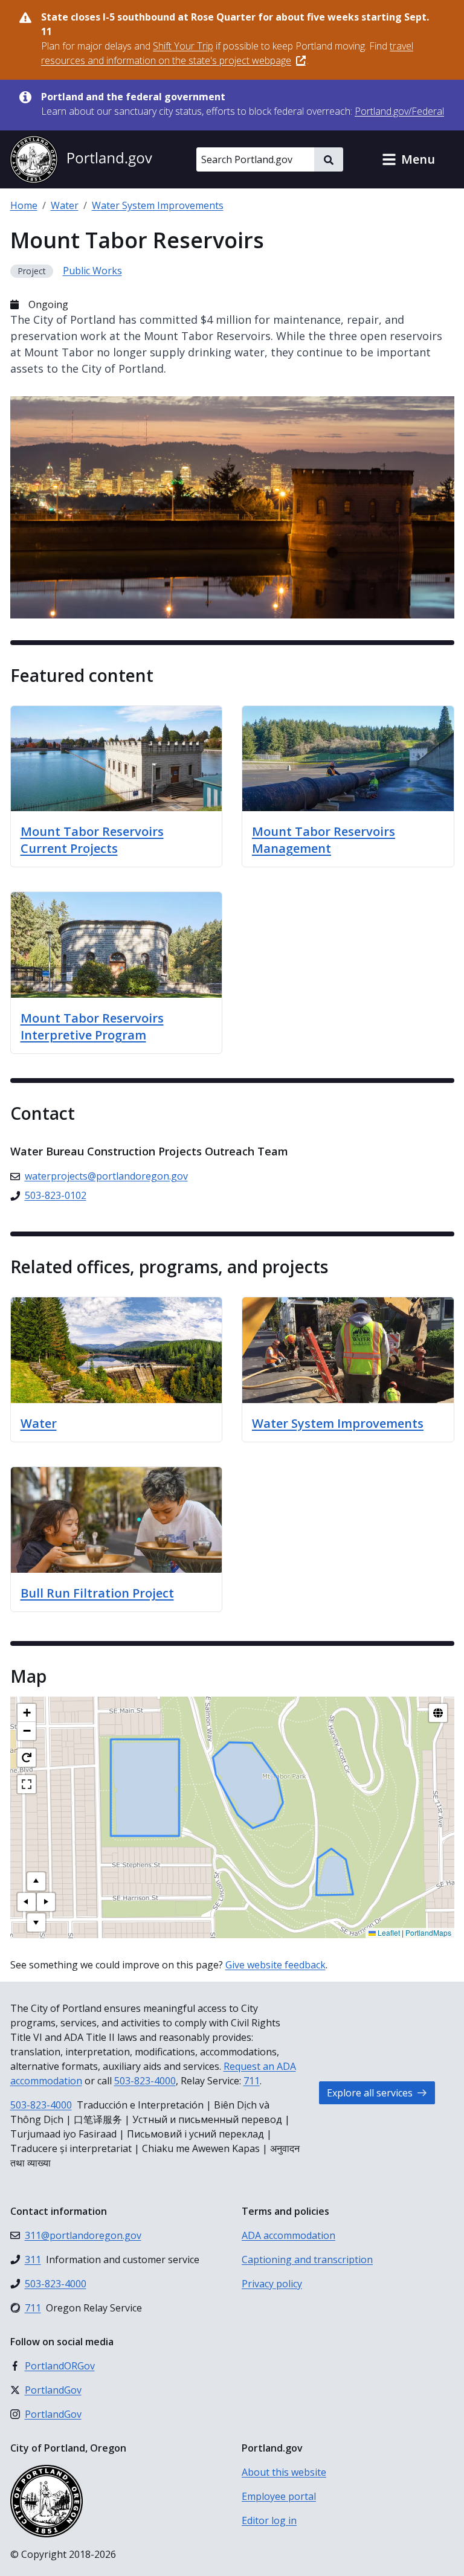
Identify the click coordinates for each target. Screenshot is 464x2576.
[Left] (27, 1902)
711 (252, 2081)
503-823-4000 (145, 2081)
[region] (232, 1817)
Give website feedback (275, 1965)
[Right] (46, 1902)
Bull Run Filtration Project (97, 1593)
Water (65, 205)
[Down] (36, 1922)
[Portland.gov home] (81, 159)
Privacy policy (272, 2284)
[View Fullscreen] (27, 1784)
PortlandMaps (428, 1932)
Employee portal (279, 2496)
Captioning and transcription (307, 2260)
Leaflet (388, 1932)
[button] (408, 159)
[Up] (36, 1881)
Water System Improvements (158, 205)
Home (24, 205)
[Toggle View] (438, 1713)
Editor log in (269, 2520)
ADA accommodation (288, 2235)
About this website (284, 2472)
